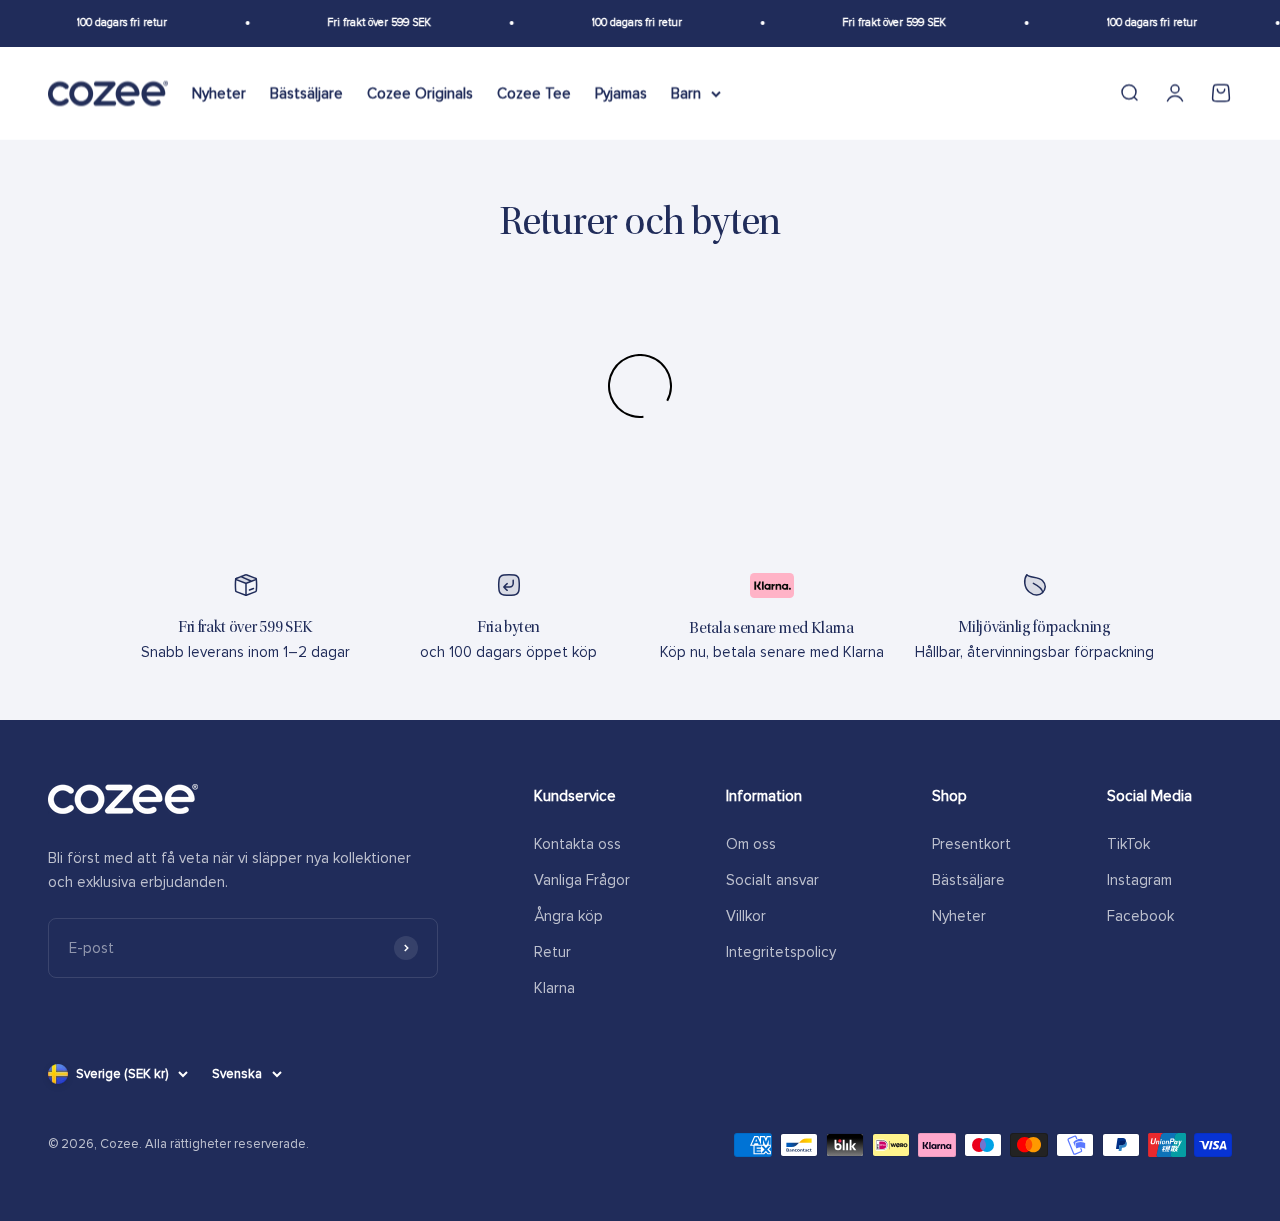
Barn (686, 93)
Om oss (751, 844)
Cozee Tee (534, 93)
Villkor (746, 916)
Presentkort (971, 844)
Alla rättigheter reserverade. (227, 1144)
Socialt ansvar (772, 880)
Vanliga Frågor (582, 880)
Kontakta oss (577, 844)
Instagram (1139, 880)
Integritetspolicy (781, 952)
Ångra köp (568, 916)
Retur (552, 952)
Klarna (554, 988)
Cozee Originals (420, 93)
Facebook (1140, 916)
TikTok (1128, 844)
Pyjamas (621, 93)
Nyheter (219, 93)
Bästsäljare (306, 93)
